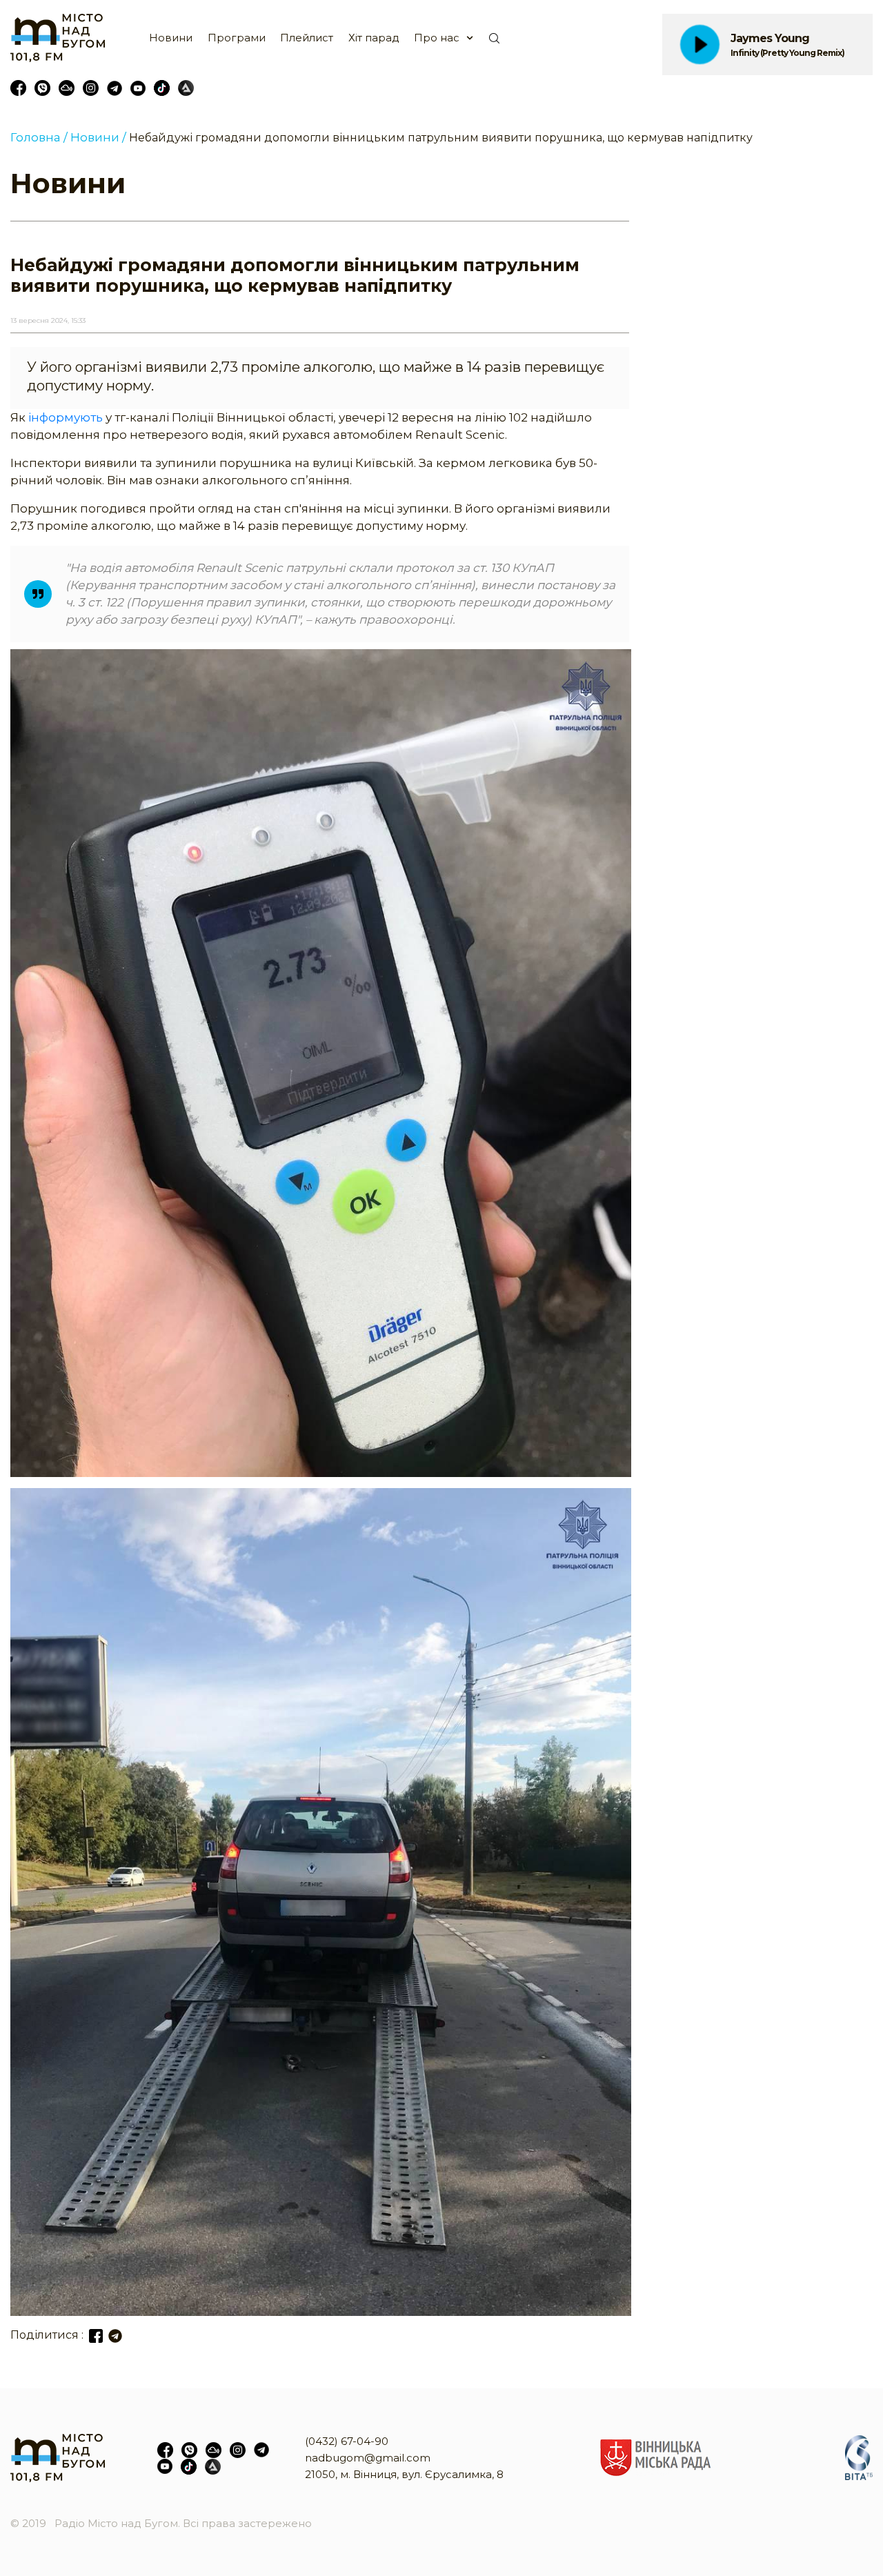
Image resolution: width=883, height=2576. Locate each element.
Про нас (437, 38)
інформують (66, 417)
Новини (171, 38)
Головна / (39, 137)
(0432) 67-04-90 (347, 2441)
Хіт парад (374, 38)
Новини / (98, 137)
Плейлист (307, 38)
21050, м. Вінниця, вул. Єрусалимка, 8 (404, 2474)
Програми (237, 38)
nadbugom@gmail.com (368, 2458)
